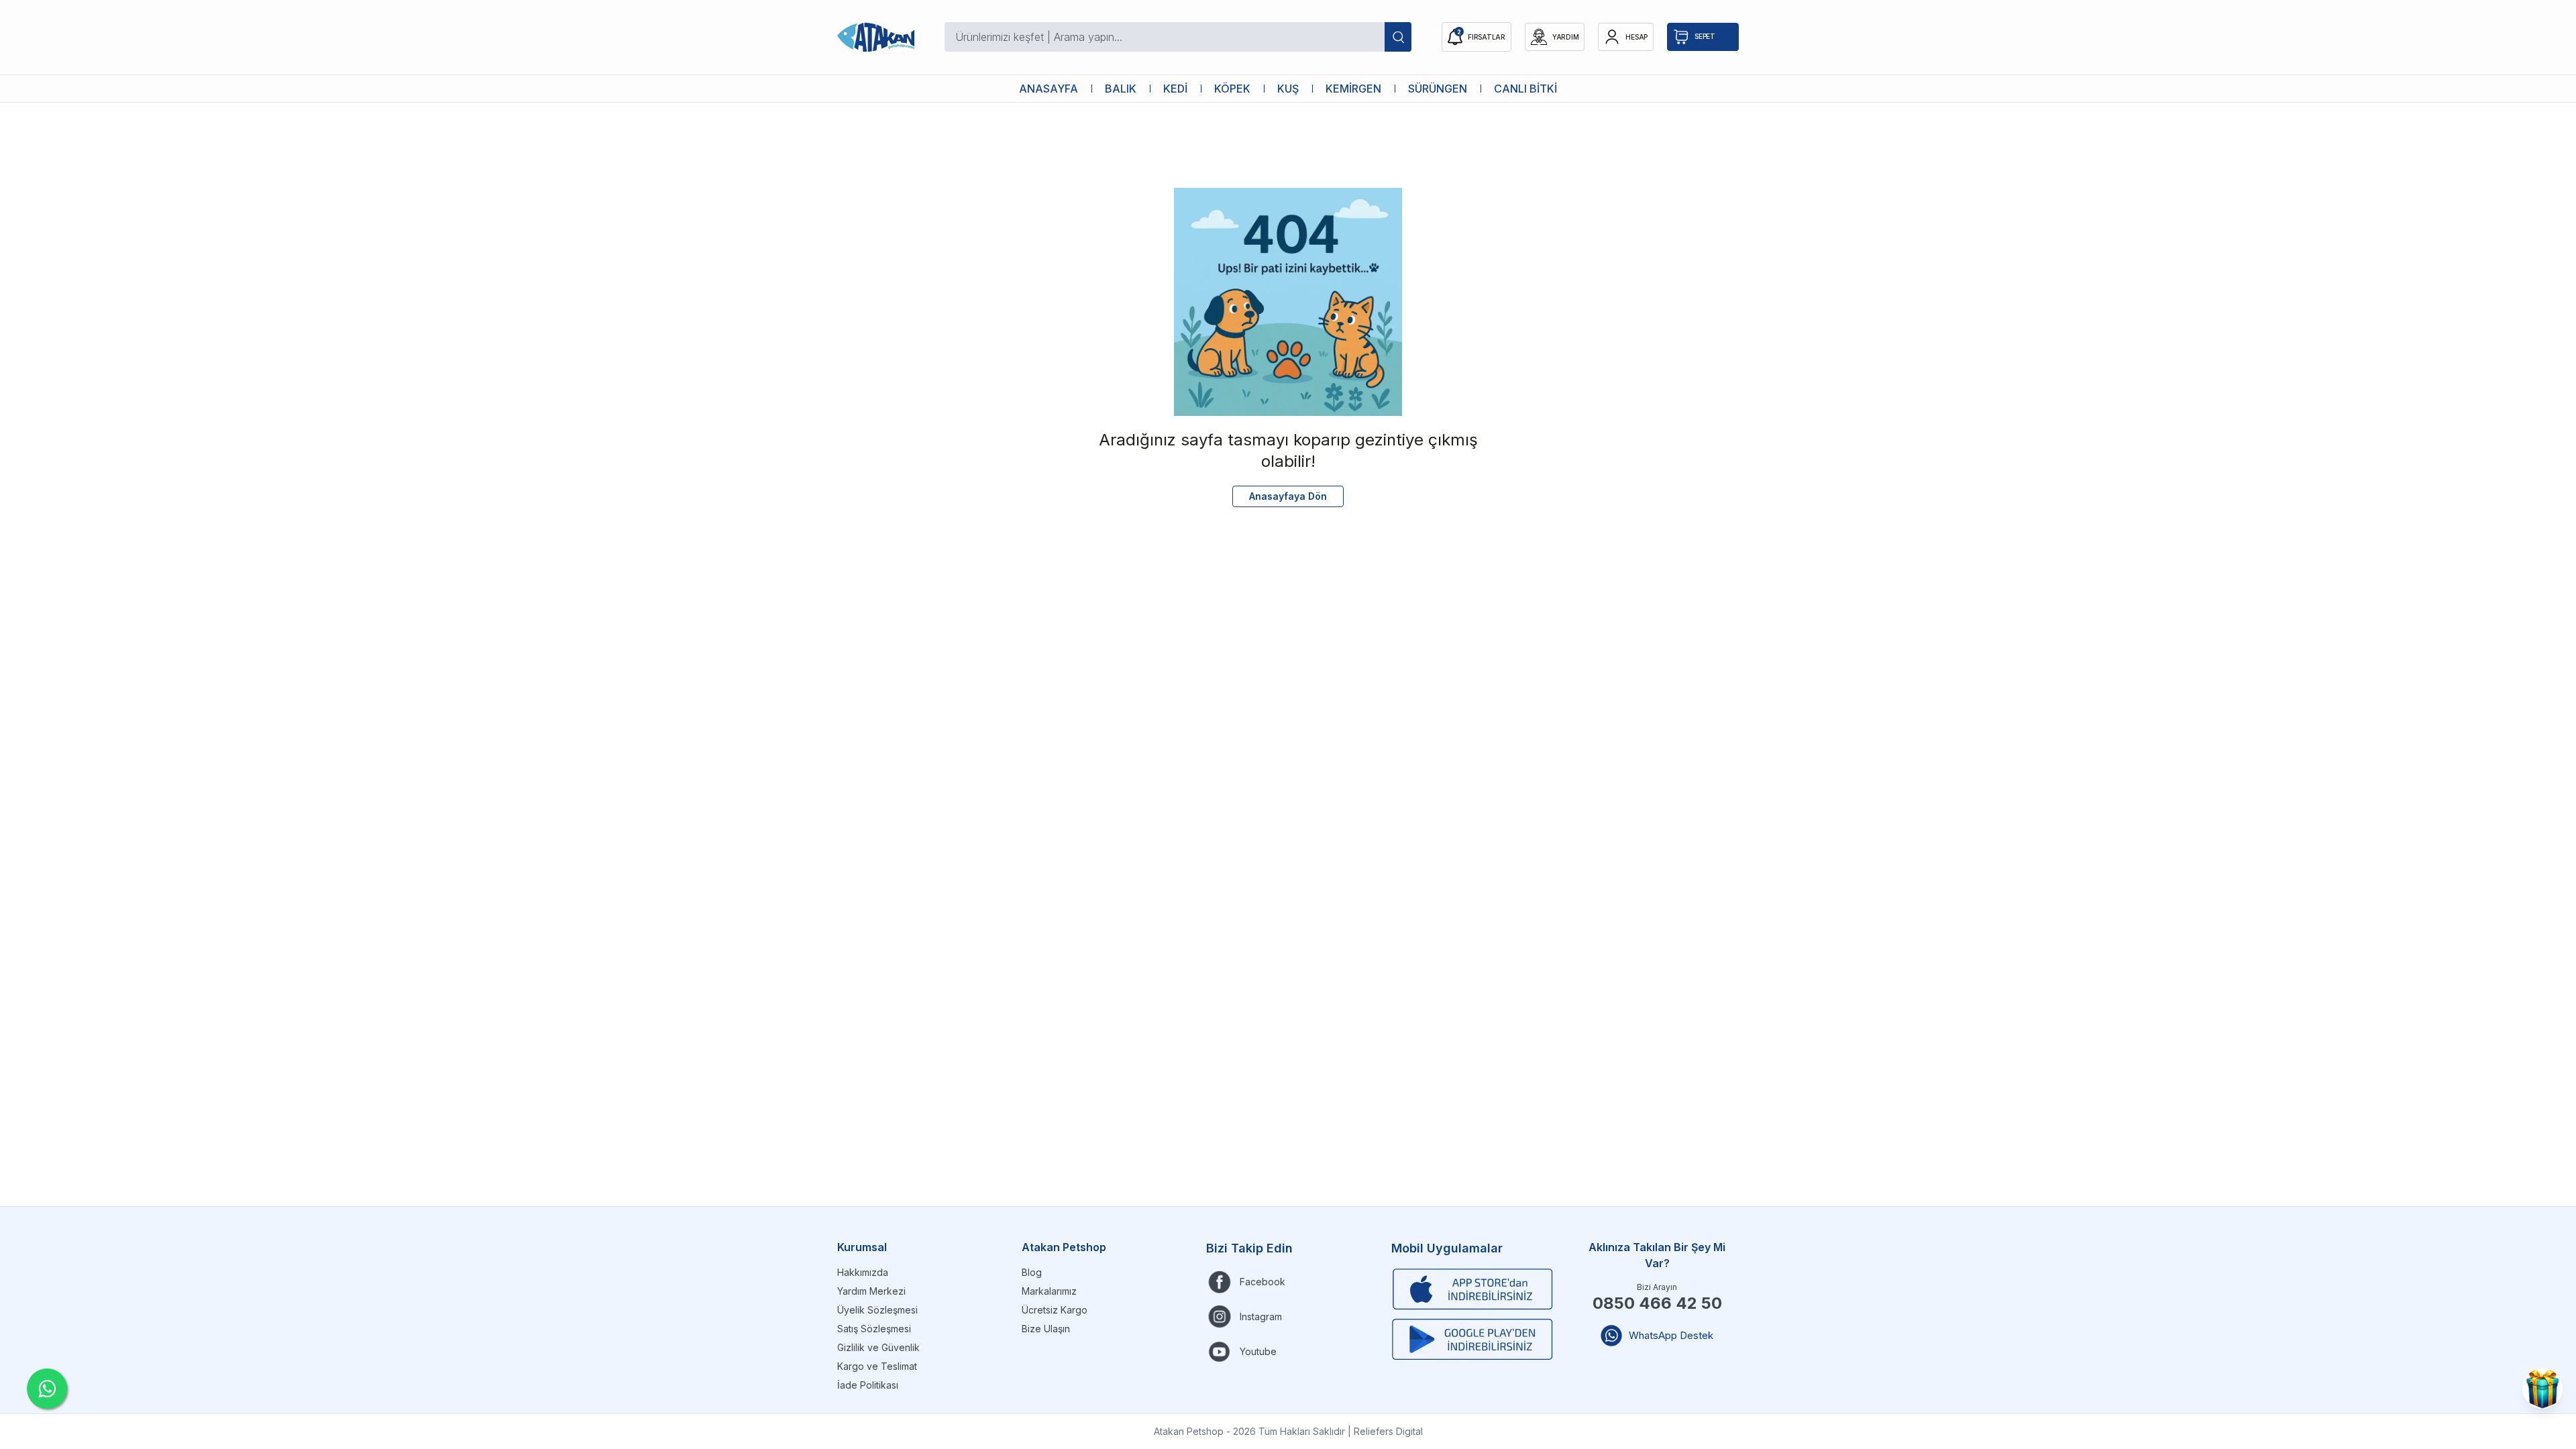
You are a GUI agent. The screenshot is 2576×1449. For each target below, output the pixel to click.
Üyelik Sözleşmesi (877, 1310)
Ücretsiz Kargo (1055, 1310)
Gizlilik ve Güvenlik (878, 1347)
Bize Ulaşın (1046, 1329)
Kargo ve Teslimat (877, 1366)
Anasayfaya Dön (1288, 496)
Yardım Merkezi (871, 1291)
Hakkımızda (863, 1272)
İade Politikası (868, 1385)
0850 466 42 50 (1657, 1303)
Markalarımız (1049, 1291)
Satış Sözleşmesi (874, 1329)
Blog (1032, 1272)
